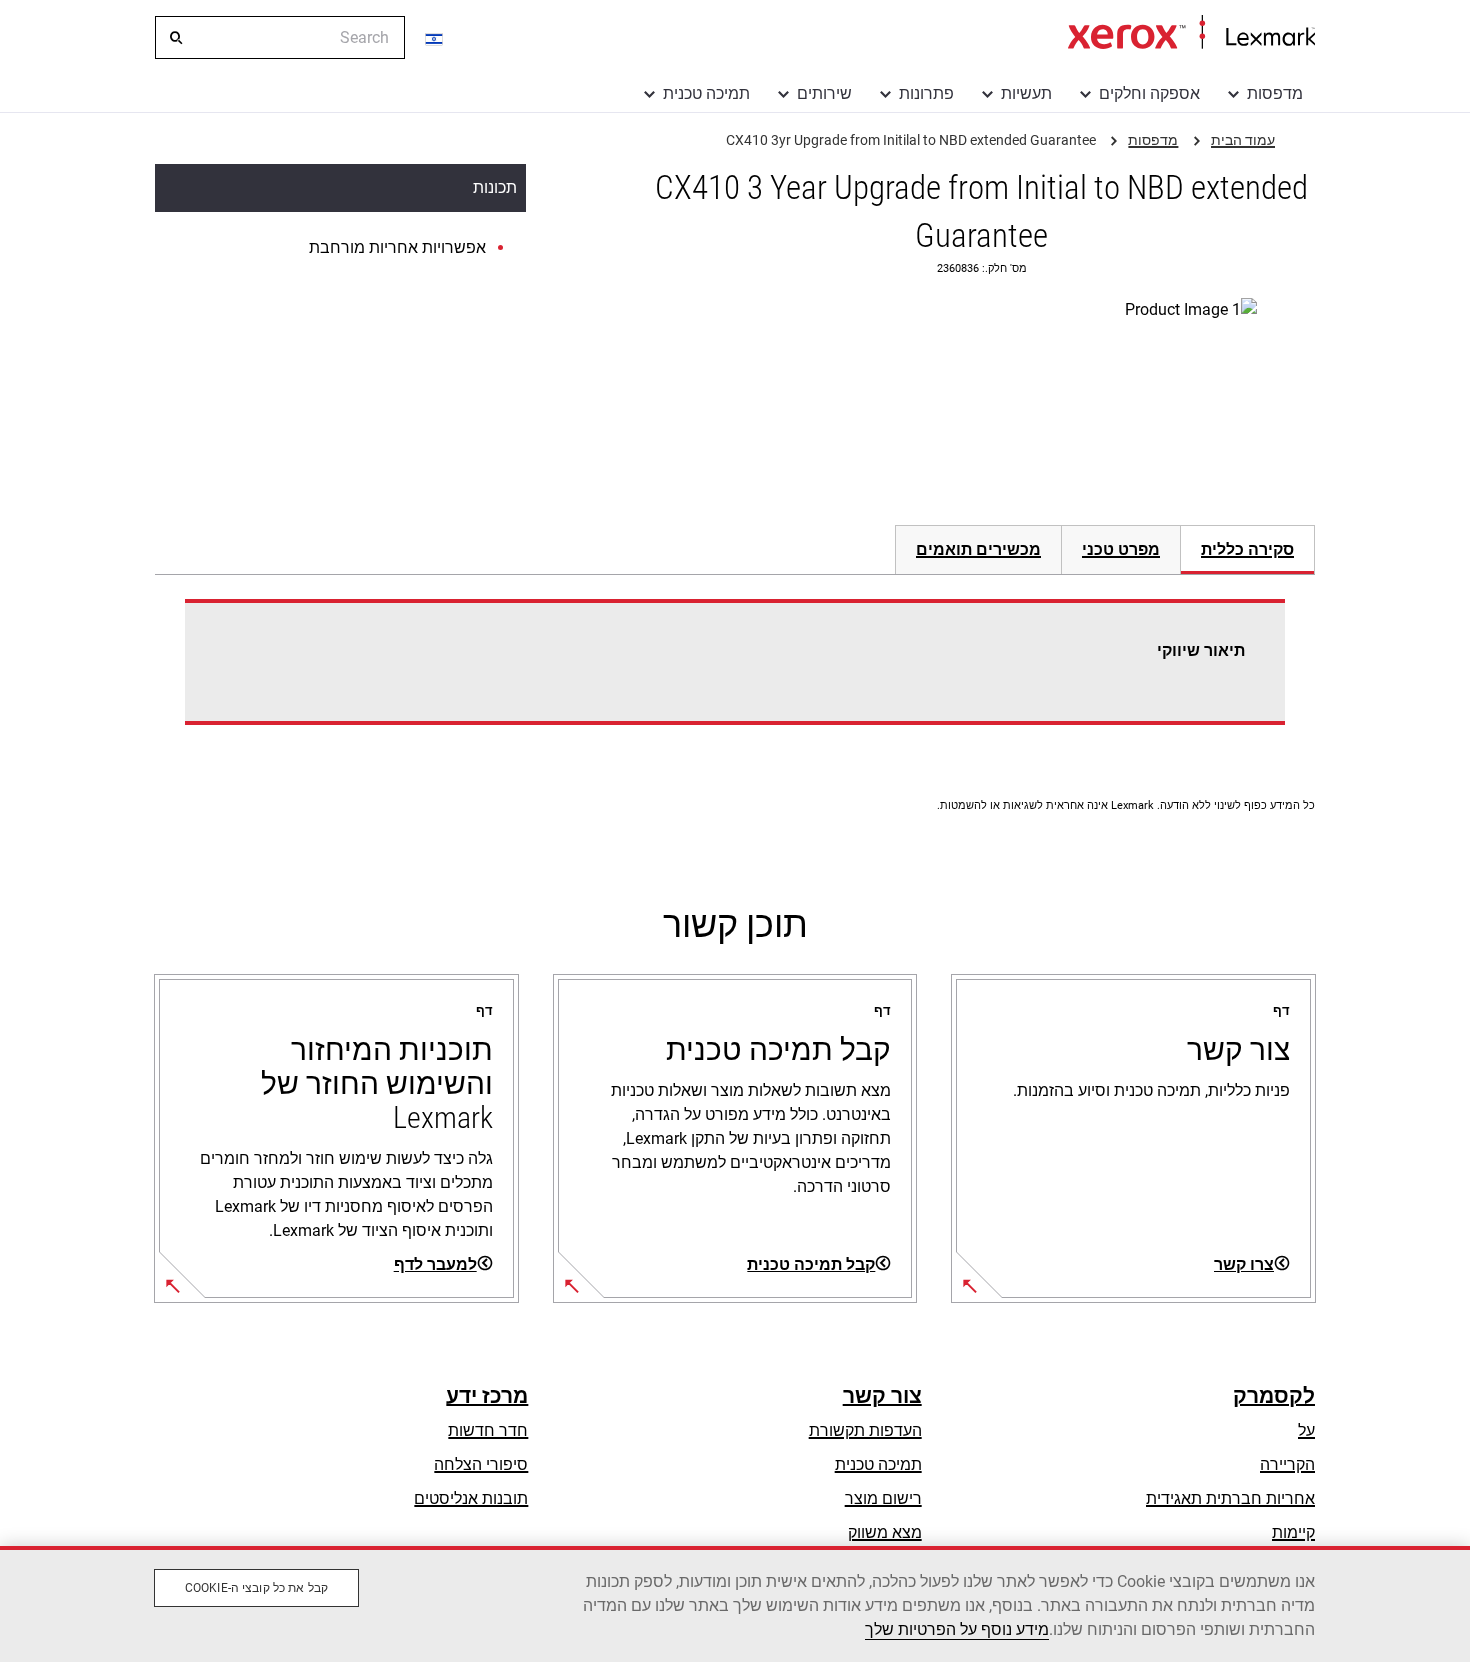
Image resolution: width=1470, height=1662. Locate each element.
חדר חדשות (488, 1430)
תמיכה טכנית (706, 93)
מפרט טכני (1121, 549)
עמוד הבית (1191, 33)
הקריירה (1287, 1464)
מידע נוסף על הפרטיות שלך (957, 1629)
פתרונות (926, 93)
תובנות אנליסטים (471, 1498)
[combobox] (280, 37)
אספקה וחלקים (1149, 93)
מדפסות (1275, 93)
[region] (735, 1604)
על (1306, 1430)
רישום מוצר (883, 1498)
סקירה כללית (1247, 549)
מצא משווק (885, 1532)
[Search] (175, 38)
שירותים (824, 93)
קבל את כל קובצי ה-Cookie (256, 1588)
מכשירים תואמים (978, 549)
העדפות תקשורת (865, 1430)
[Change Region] (435, 38)
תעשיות (1026, 93)
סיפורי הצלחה (481, 1464)
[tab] (1248, 549)
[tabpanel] (735, 674)
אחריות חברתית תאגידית (1230, 1498)
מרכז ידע (487, 1396)
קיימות (1293, 1532)
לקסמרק (1274, 1396)
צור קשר (882, 1396)
